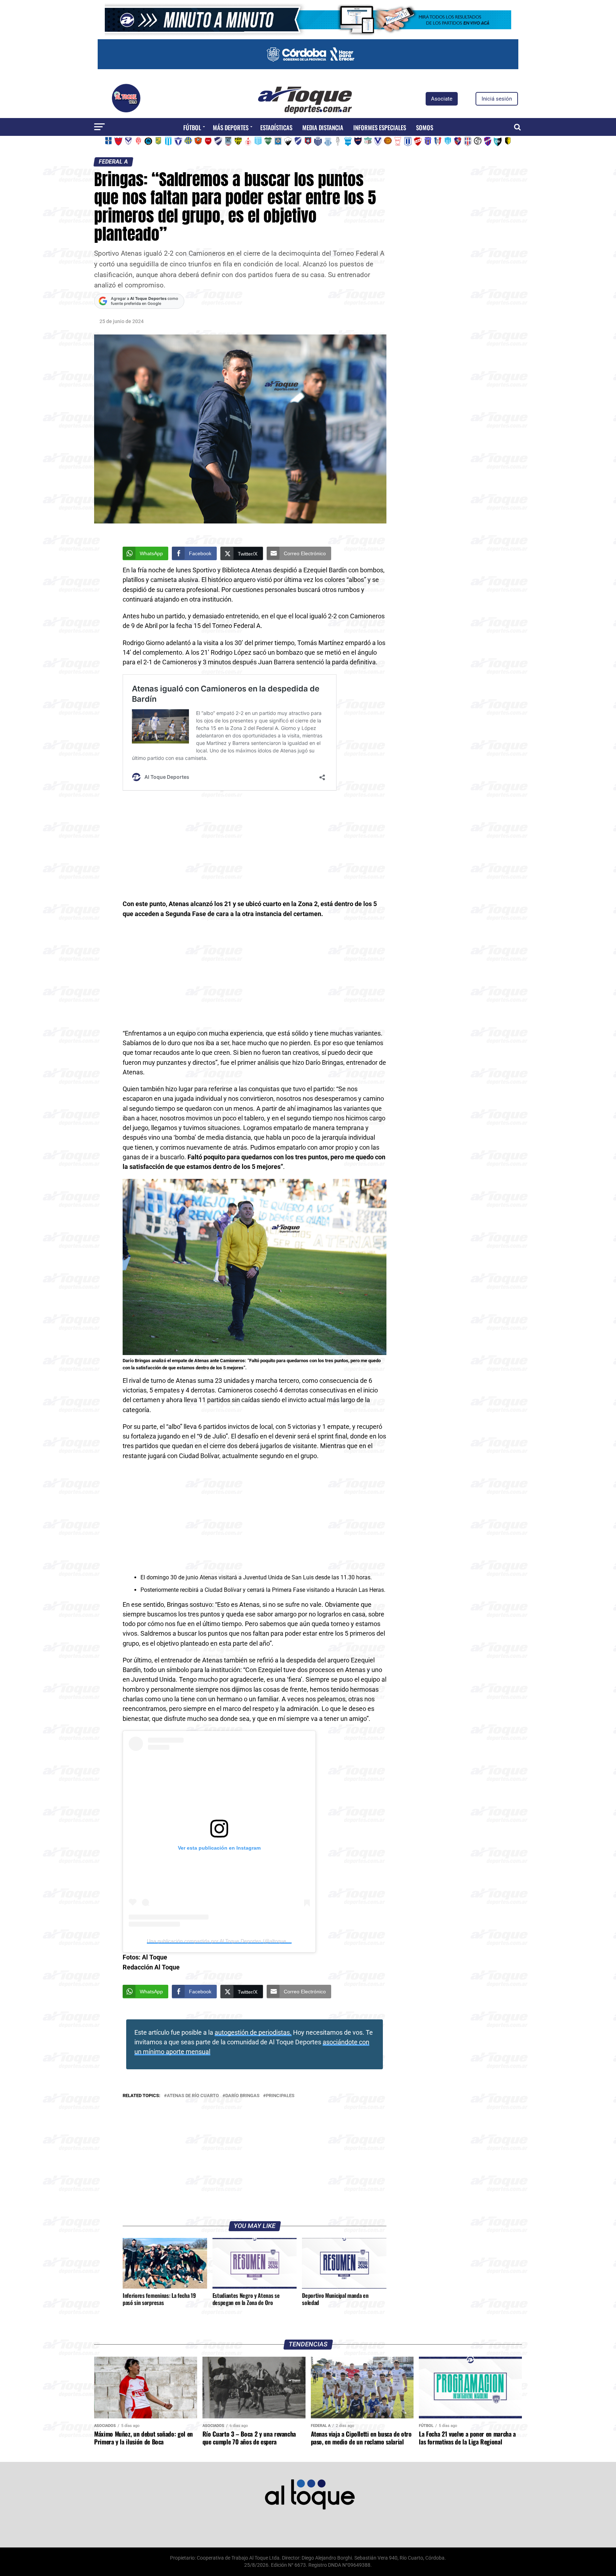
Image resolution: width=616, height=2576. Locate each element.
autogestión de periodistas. (253, 2033)
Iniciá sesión (497, 99)
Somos (425, 127)
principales (280, 2096)
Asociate (442, 99)
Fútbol (192, 127)
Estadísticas (276, 127)
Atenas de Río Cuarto (193, 2096)
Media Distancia (323, 127)
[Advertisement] (255, 847)
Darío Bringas (242, 2096)
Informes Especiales (380, 127)
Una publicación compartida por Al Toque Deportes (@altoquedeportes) (227, 1941)
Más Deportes (231, 127)
